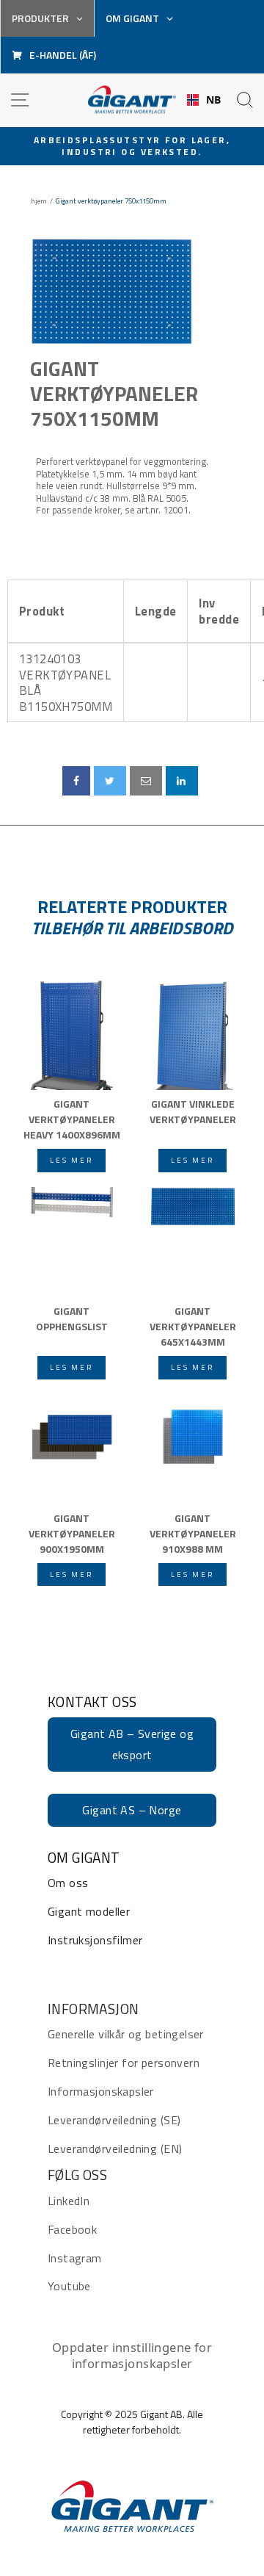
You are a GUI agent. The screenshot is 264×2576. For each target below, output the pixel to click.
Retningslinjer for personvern (124, 2063)
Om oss (68, 1883)
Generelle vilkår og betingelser (126, 2034)
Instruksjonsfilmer (95, 1940)
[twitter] (110, 781)
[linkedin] (182, 781)
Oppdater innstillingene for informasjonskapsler (132, 2355)
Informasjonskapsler (101, 2091)
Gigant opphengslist (72, 1318)
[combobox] (204, 100)
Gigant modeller (89, 1911)
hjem (39, 201)
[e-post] (146, 781)
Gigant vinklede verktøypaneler (193, 1111)
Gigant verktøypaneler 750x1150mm (114, 393)
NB (214, 100)
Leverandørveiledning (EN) (115, 2149)
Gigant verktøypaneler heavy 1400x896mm (72, 1118)
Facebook (72, 2229)
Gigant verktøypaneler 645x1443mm (193, 1325)
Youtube (69, 2286)
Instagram (75, 2258)
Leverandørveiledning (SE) (114, 2120)
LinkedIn (69, 2201)
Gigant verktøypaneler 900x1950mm (72, 1532)
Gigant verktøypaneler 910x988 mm (193, 1532)
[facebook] (76, 781)
